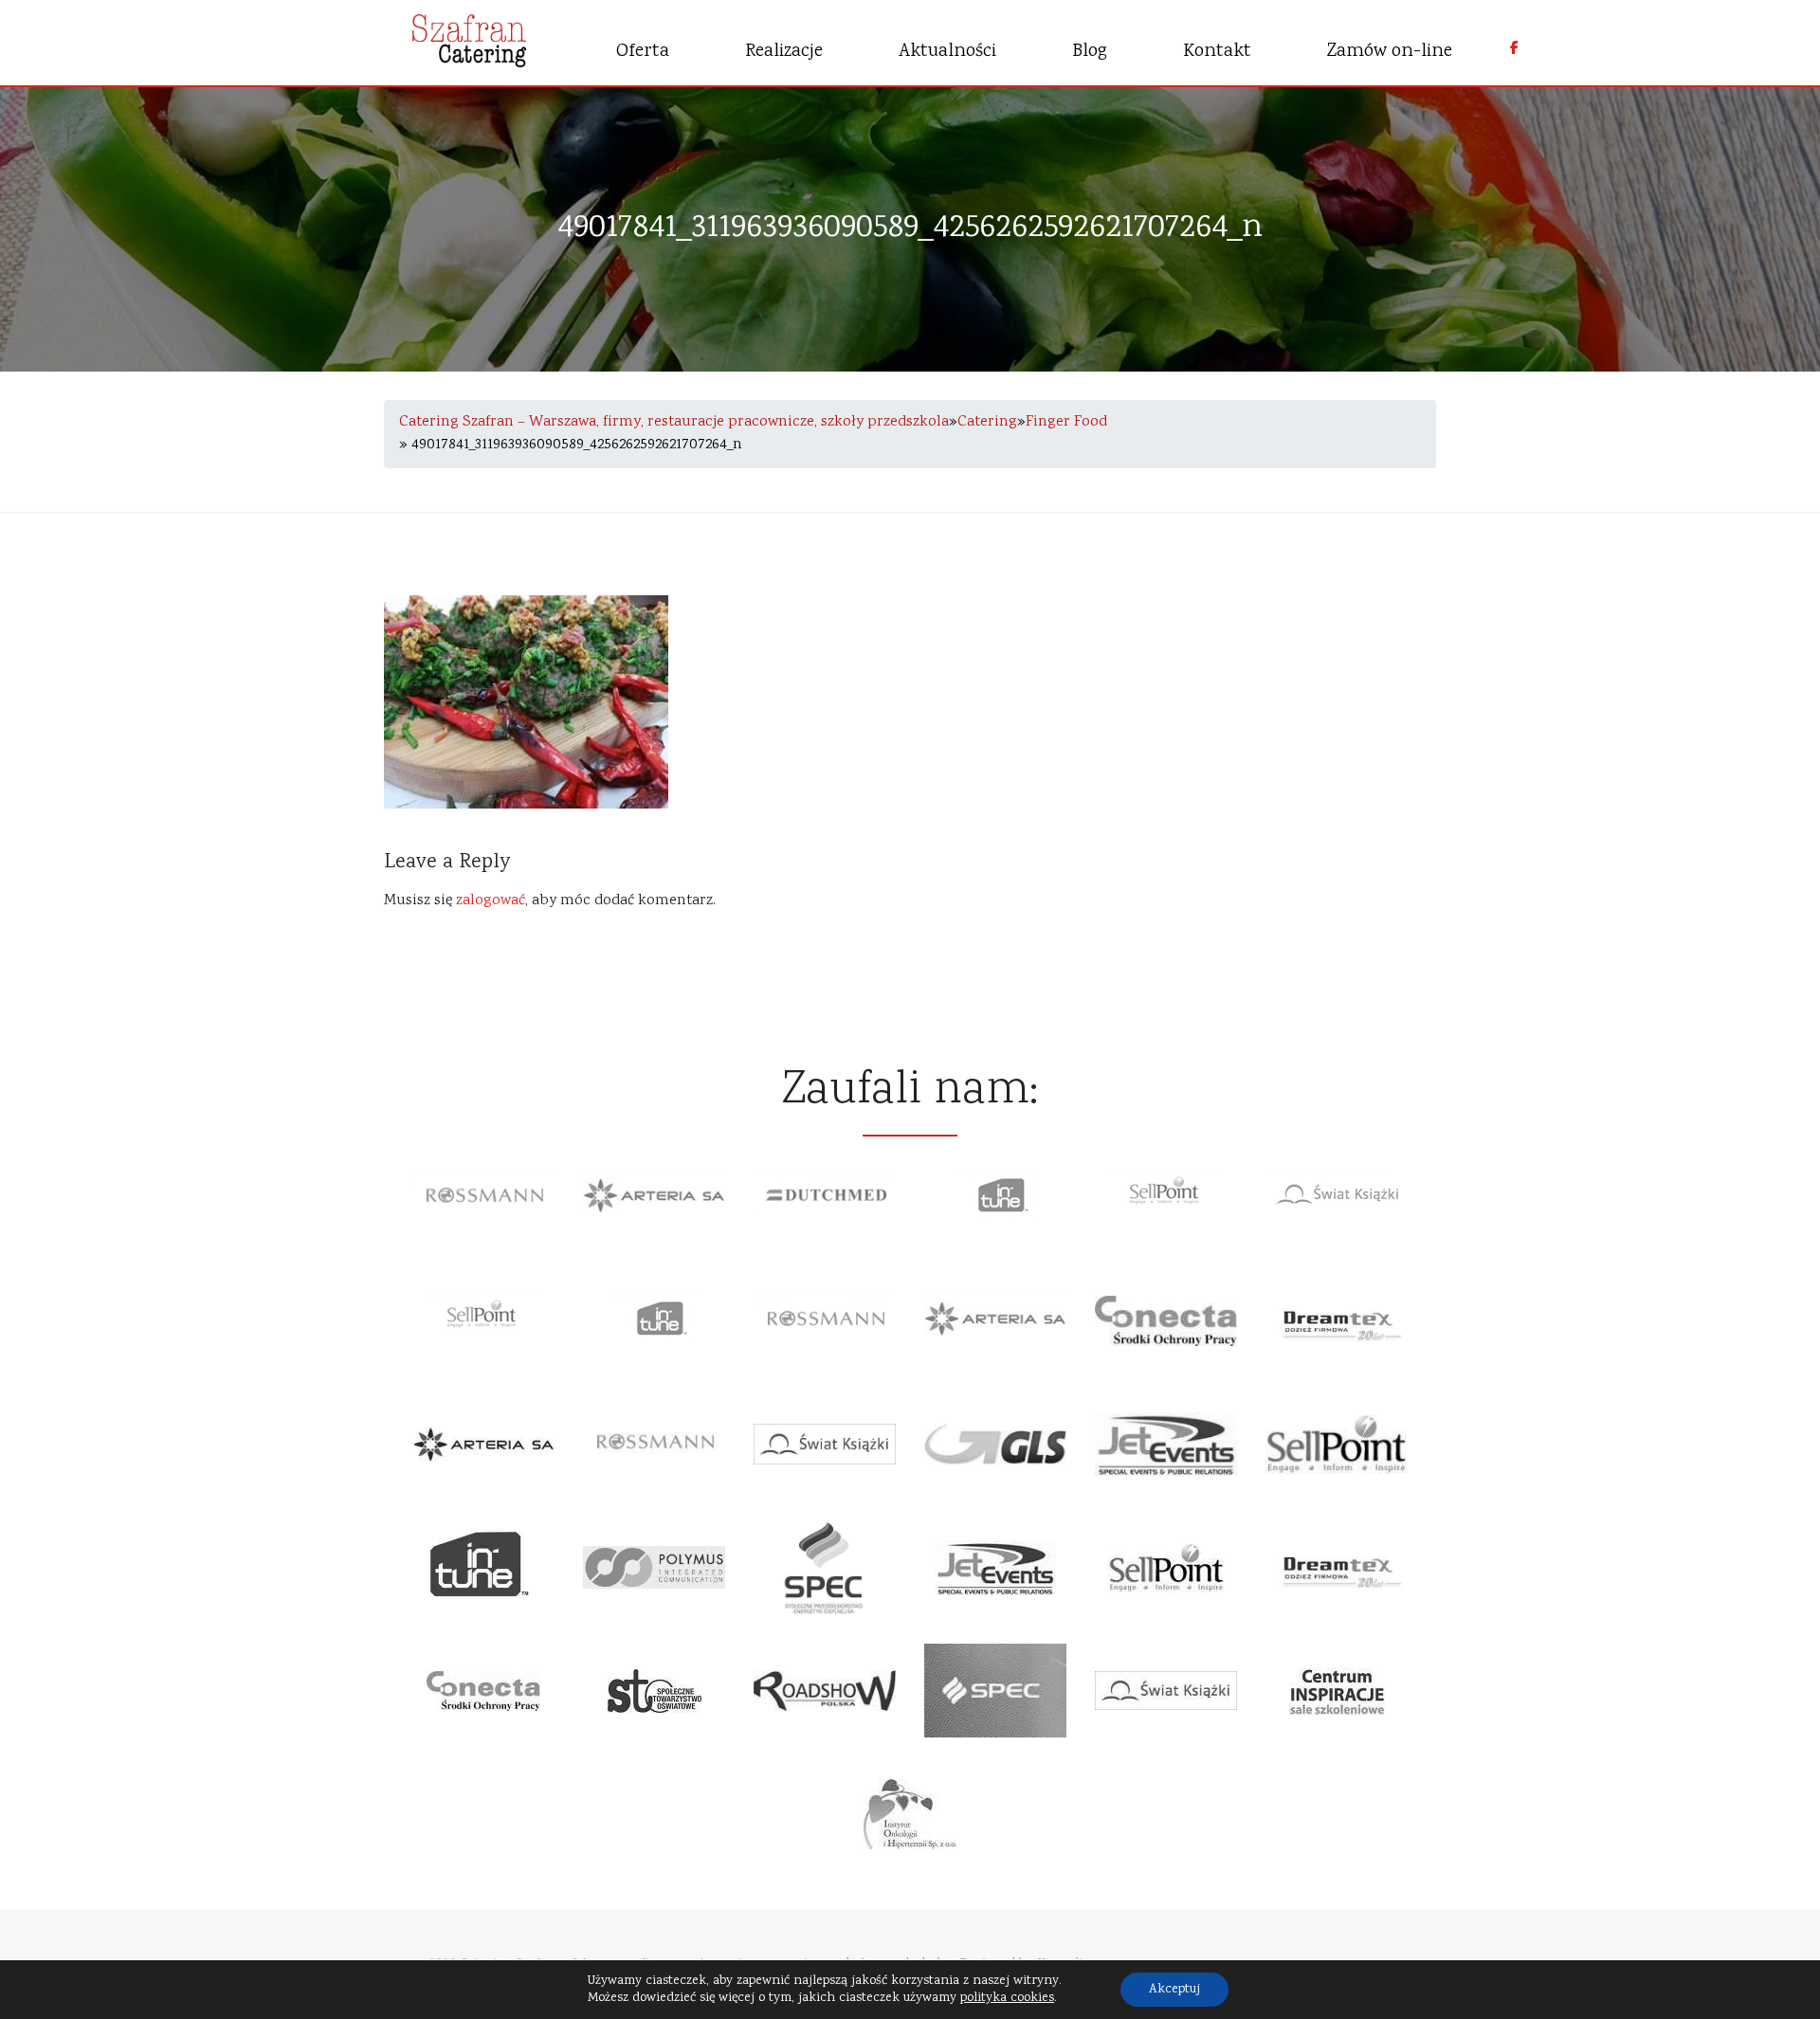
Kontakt (1217, 52)
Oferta (643, 52)
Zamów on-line (1390, 52)
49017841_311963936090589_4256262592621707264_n (910, 228)
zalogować (491, 901)
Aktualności (947, 52)
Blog (1090, 52)
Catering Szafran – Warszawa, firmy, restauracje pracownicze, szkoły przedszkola (674, 422)
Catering (987, 422)
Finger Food (1066, 422)
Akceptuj (1174, 1990)
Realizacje (784, 52)
